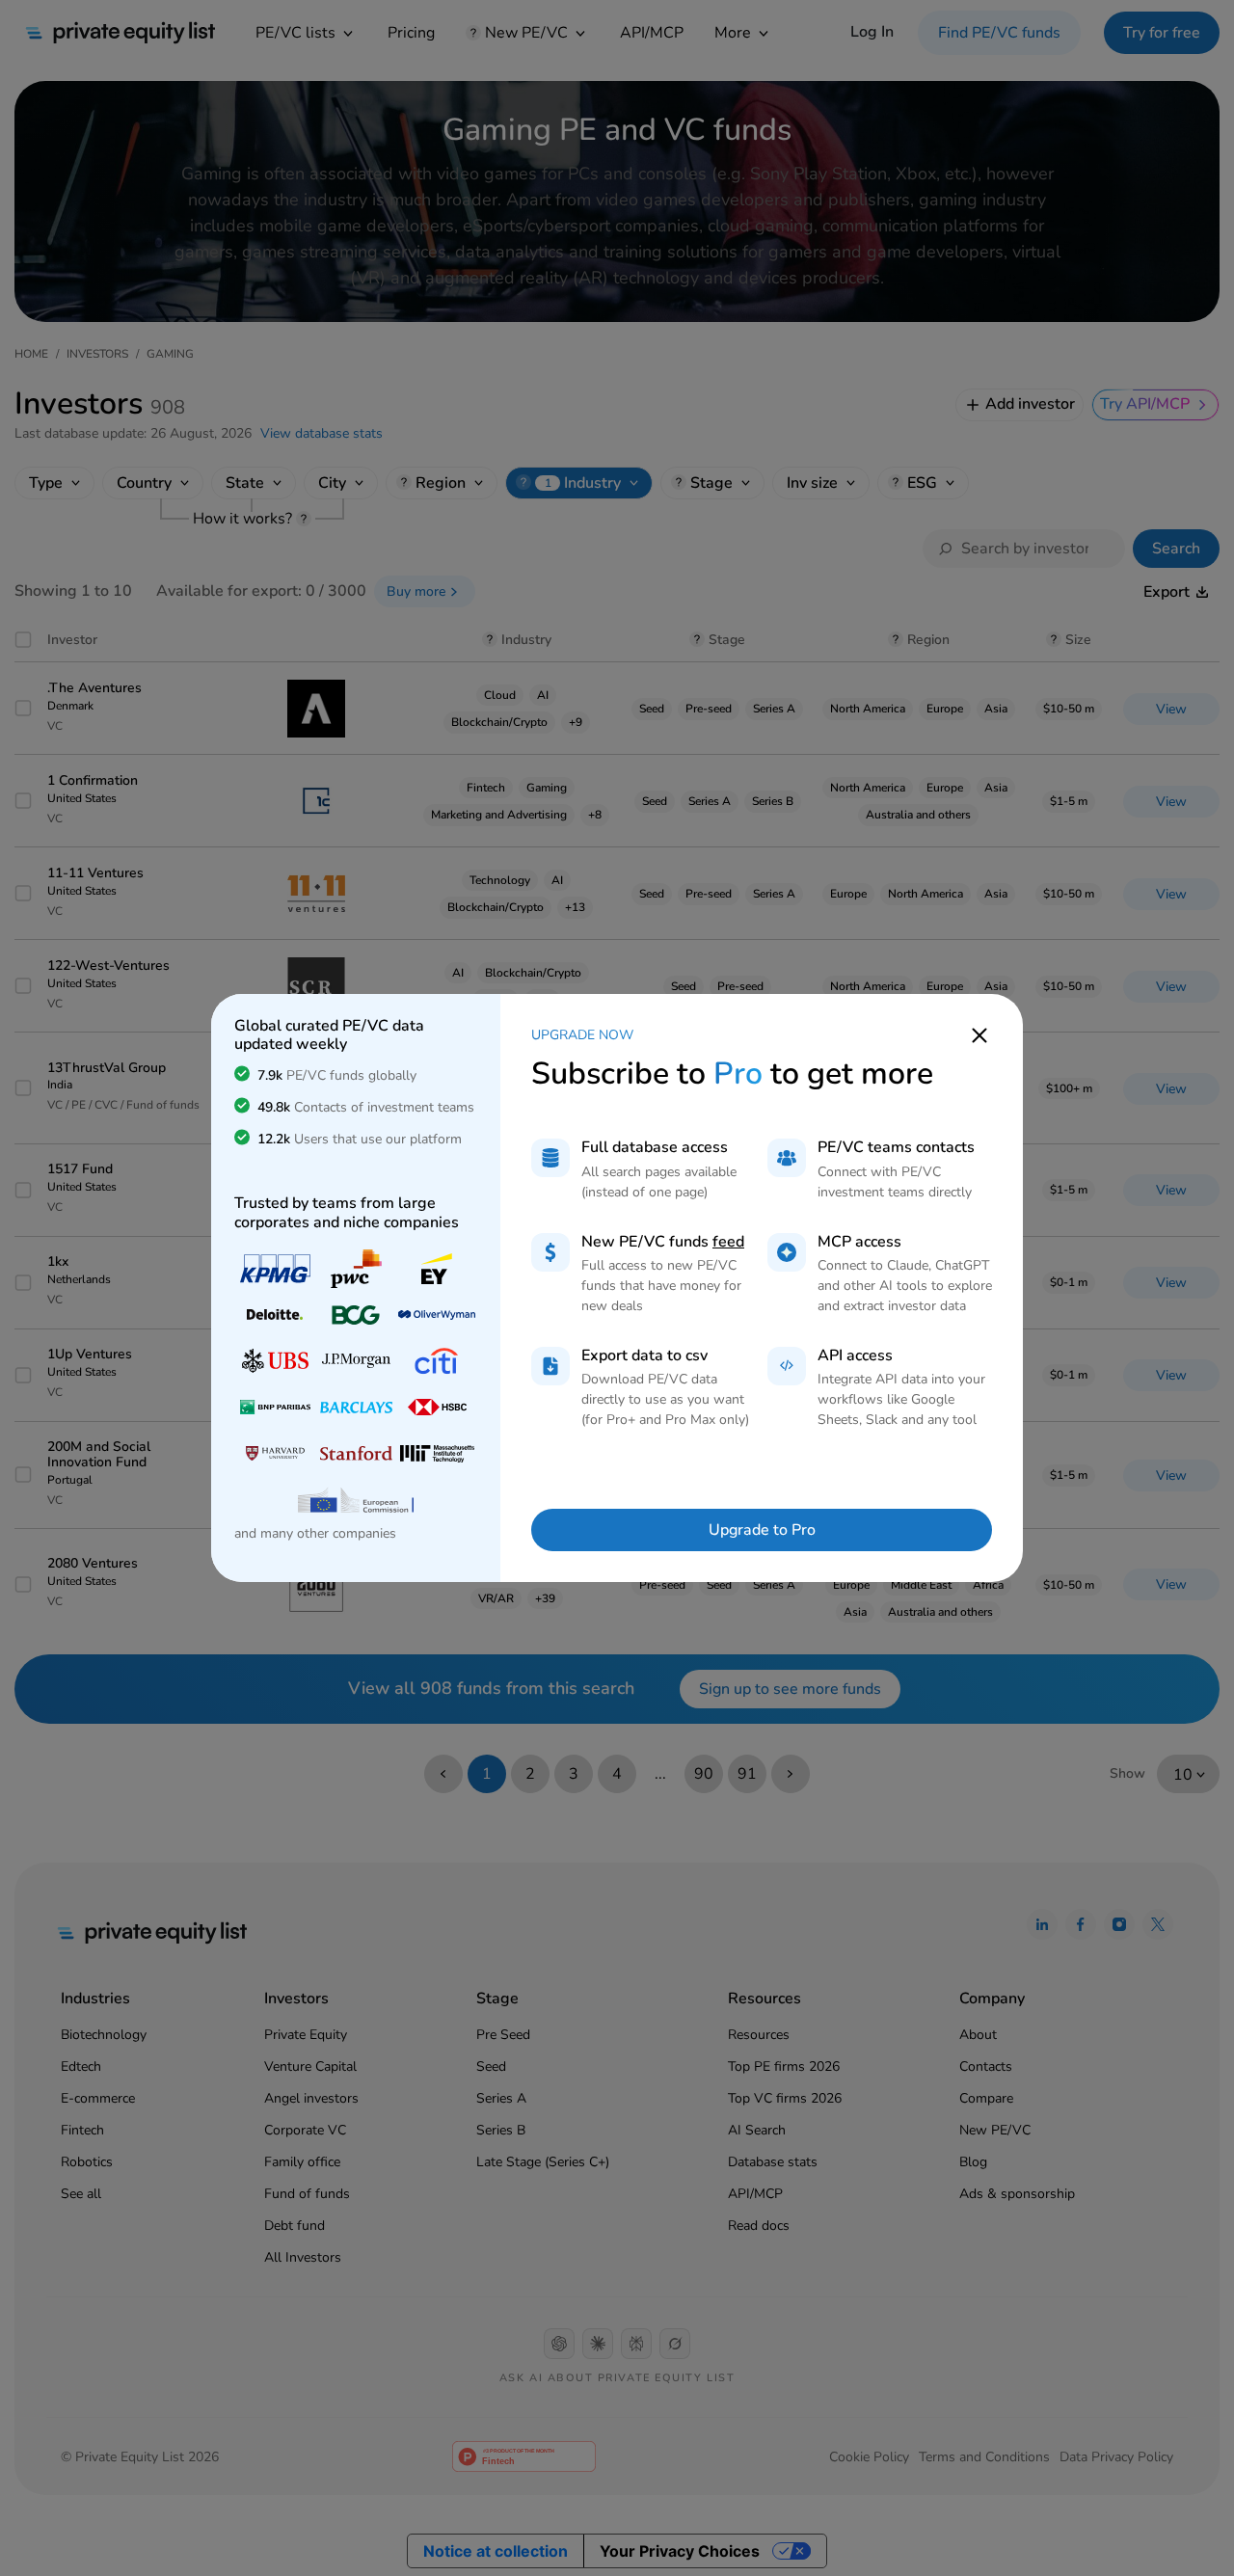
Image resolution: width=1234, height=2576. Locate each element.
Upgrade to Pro (762, 1530)
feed (728, 1242)
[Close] (979, 1034)
